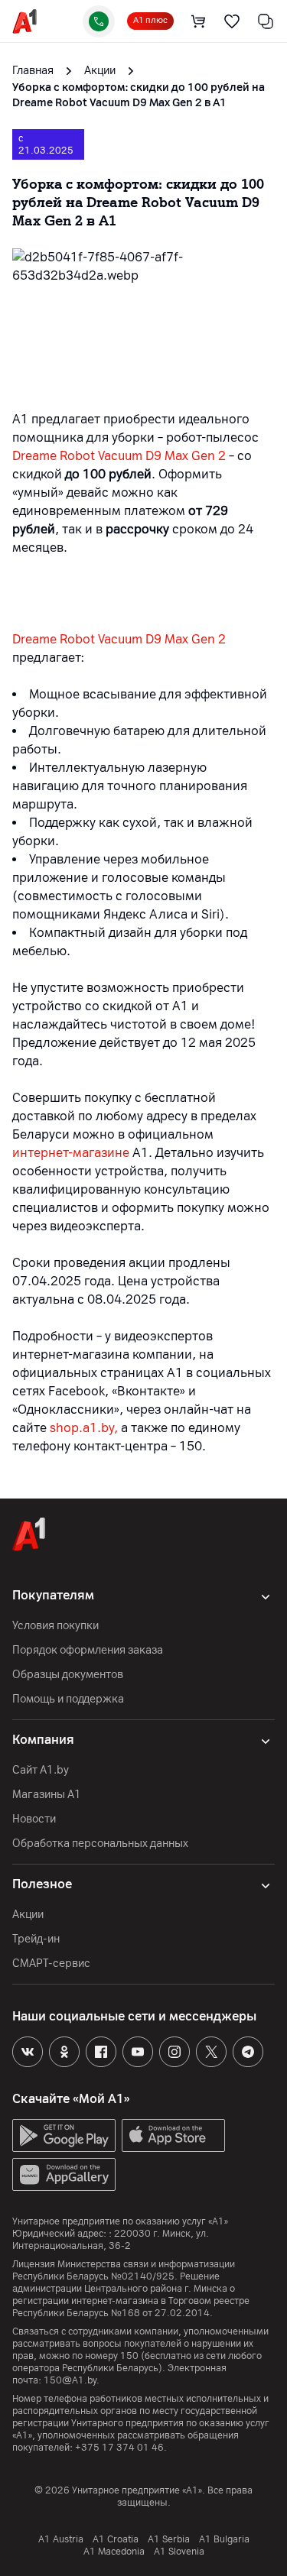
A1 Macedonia (114, 2552)
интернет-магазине (71, 1153)
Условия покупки (55, 1626)
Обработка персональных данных (100, 1844)
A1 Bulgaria (224, 2539)
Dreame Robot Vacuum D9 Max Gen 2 (119, 456)
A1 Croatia (116, 2539)
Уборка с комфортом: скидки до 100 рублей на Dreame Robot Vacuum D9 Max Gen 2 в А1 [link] (139, 95)
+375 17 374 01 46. (121, 2448)
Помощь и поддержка (68, 1699)
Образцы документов (68, 1675)
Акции (28, 1915)
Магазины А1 (47, 1795)
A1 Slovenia (179, 2552)
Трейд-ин (36, 1939)
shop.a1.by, (84, 1428)
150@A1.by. (72, 2380)
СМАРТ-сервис (51, 1964)
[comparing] (266, 21)
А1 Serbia (169, 2539)
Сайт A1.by (41, 1770)
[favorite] (232, 21)
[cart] (198, 21)
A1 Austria (61, 2539)
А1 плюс (150, 20)
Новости (34, 1819)
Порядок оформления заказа (88, 1650)
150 (129, 2356)
